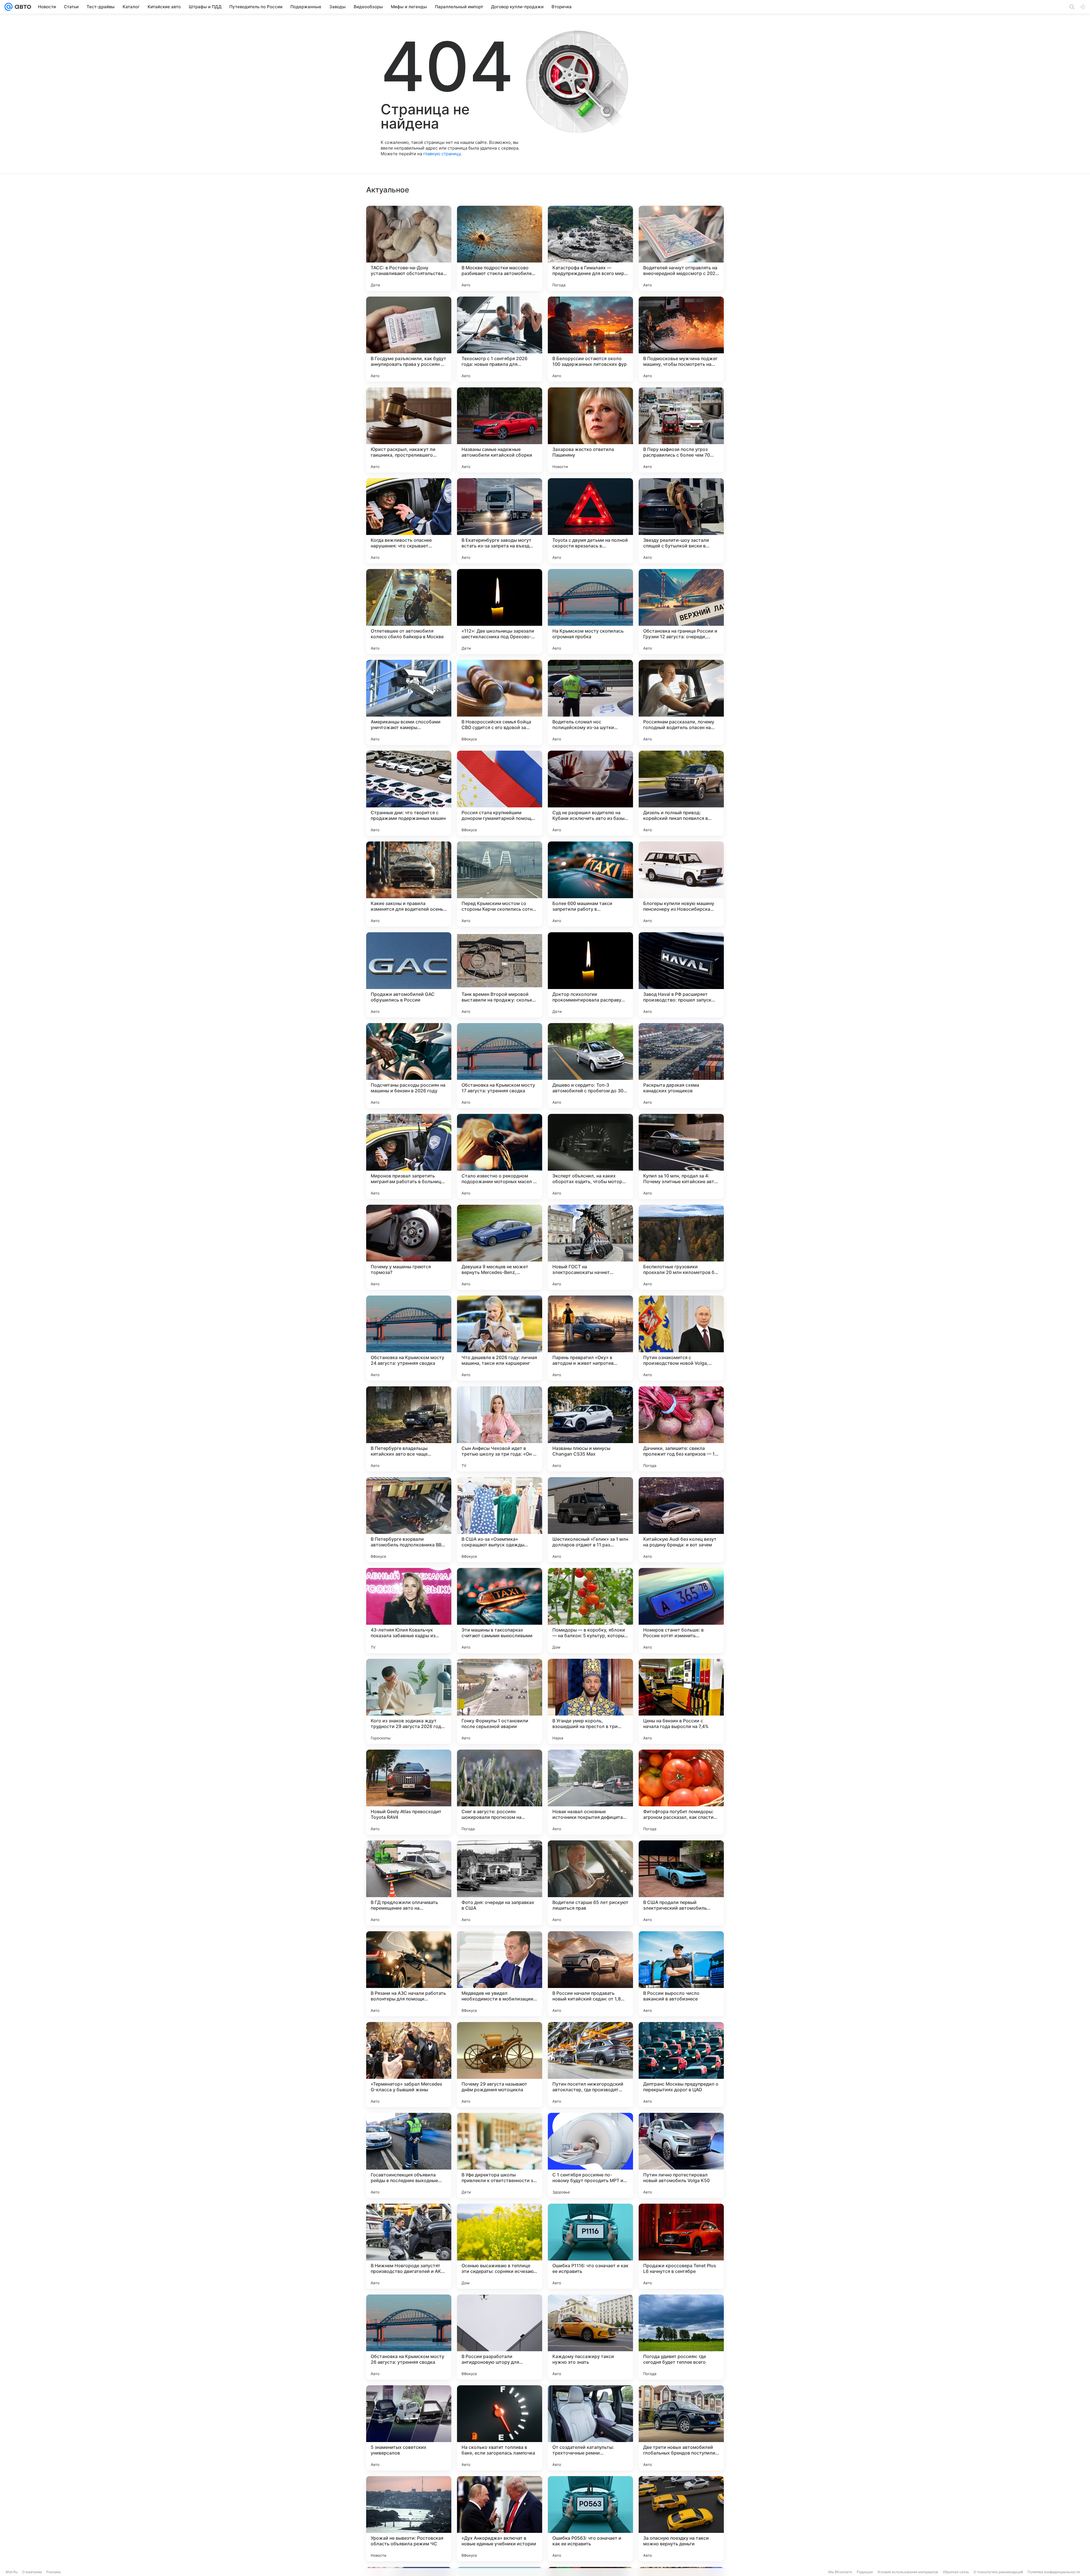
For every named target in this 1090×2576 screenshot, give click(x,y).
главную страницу (442, 154)
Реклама (54, 2572)
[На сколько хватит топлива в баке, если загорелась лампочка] (500, 2428)
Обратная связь (956, 2572)
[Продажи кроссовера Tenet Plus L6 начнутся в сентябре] (681, 2246)
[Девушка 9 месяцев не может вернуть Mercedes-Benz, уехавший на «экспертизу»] (500, 1247)
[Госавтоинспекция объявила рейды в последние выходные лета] (409, 2155)
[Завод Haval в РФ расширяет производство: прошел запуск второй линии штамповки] (681, 975)
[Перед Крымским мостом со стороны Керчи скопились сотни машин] (500, 884)
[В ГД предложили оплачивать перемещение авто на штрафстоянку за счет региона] (409, 1883)
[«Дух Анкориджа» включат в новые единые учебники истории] (500, 2519)
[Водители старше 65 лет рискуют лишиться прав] (590, 1883)
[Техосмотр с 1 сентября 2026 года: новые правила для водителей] (500, 339)
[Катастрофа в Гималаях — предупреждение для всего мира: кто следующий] (590, 248)
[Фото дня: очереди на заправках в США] (500, 1883)
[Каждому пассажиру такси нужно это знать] (590, 2337)
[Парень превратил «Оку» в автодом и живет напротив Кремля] (590, 1338)
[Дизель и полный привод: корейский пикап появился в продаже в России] (681, 793)
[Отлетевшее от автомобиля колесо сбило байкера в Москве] (409, 612)
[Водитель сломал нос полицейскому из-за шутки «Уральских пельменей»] (590, 702)
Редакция (865, 2572)
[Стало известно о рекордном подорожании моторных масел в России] (500, 1156)
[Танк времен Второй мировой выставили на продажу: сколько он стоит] (500, 975)
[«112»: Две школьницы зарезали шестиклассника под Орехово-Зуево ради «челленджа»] (500, 612)
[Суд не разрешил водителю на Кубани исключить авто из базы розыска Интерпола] (590, 793)
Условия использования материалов (908, 2572)
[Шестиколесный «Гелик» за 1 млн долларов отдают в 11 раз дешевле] (590, 1520)
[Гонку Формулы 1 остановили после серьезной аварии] (500, 1701)
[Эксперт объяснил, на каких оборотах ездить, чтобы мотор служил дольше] (590, 1156)
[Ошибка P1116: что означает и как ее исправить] (590, 2246)
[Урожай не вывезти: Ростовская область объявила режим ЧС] (409, 2519)
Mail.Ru (12, 2572)
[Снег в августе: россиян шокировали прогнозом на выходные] (500, 1792)
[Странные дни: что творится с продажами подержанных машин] (409, 793)
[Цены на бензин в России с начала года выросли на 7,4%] (681, 1701)
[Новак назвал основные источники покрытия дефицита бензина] (590, 1792)
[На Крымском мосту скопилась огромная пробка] (590, 612)
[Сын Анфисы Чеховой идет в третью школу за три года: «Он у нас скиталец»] (500, 1429)
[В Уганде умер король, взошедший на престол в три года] (590, 1701)
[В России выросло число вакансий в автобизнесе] (681, 1974)
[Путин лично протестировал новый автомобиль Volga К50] (681, 2155)
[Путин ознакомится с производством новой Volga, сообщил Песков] (681, 1338)
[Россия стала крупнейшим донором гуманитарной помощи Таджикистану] (500, 793)
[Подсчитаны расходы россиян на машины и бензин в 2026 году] (409, 1066)
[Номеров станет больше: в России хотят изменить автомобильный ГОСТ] (681, 1611)
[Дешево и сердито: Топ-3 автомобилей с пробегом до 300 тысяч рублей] (590, 1066)
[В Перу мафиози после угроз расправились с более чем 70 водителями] (681, 430)
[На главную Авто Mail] (22, 7)
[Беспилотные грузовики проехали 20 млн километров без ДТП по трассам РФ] (681, 1247)
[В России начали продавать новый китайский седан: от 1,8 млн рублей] (590, 1974)
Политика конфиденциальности (1054, 2572)
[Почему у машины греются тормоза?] (409, 1247)
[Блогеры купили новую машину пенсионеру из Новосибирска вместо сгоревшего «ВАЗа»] (681, 884)
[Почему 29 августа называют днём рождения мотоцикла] (500, 2065)
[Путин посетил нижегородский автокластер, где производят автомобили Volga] (590, 2065)
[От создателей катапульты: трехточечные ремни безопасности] (590, 2428)
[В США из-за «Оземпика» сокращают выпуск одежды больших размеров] (500, 1520)
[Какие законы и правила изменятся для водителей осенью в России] (409, 884)
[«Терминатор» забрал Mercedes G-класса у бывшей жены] (409, 2065)
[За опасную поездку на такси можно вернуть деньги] (681, 2519)
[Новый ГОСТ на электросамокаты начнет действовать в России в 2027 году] (590, 1247)
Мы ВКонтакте (840, 2572)
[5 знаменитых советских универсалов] (409, 2428)
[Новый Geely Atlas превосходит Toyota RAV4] (409, 1792)
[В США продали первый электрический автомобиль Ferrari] (681, 1883)
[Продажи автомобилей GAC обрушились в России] (409, 975)
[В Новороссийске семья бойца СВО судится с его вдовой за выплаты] (500, 702)
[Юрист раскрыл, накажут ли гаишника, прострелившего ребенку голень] (409, 430)
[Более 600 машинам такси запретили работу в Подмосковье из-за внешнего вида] (590, 884)
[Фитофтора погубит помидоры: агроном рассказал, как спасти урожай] (681, 1792)
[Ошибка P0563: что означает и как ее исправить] (590, 2519)
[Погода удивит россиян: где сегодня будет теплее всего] (681, 2337)
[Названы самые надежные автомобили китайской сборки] (500, 430)
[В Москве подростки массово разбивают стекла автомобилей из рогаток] (500, 248)
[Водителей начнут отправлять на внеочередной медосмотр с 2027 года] (681, 248)
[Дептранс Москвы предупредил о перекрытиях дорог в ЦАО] (681, 2065)
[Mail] (9, 7)
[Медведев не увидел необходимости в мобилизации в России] (500, 1974)
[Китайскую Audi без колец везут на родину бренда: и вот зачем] (681, 1520)
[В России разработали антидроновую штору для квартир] (500, 2337)
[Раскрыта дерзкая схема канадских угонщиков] (681, 1066)
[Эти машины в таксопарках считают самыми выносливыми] (500, 1611)
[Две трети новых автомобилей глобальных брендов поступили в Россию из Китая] (681, 2428)
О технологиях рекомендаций (998, 2572)
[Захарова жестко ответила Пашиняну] (590, 430)
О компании (32, 2572)
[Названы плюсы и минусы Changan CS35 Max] (590, 1429)
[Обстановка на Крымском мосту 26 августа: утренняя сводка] (409, 2337)
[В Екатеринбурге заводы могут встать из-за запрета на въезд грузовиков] (500, 521)
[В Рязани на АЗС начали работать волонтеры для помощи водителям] (409, 1974)
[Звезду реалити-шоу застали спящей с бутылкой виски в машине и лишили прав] (681, 521)
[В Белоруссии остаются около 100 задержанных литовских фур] (590, 339)
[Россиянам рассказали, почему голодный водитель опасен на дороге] (681, 702)
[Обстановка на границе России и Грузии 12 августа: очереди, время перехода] (681, 612)
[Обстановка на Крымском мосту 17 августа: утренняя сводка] (500, 1066)
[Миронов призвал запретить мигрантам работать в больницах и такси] (409, 1156)
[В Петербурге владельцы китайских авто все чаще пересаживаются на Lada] (409, 1429)
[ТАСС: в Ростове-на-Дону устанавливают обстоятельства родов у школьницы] (409, 248)
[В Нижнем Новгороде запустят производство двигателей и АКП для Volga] (409, 2246)
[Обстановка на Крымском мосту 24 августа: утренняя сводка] (409, 1338)
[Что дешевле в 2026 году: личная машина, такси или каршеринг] (500, 1338)
